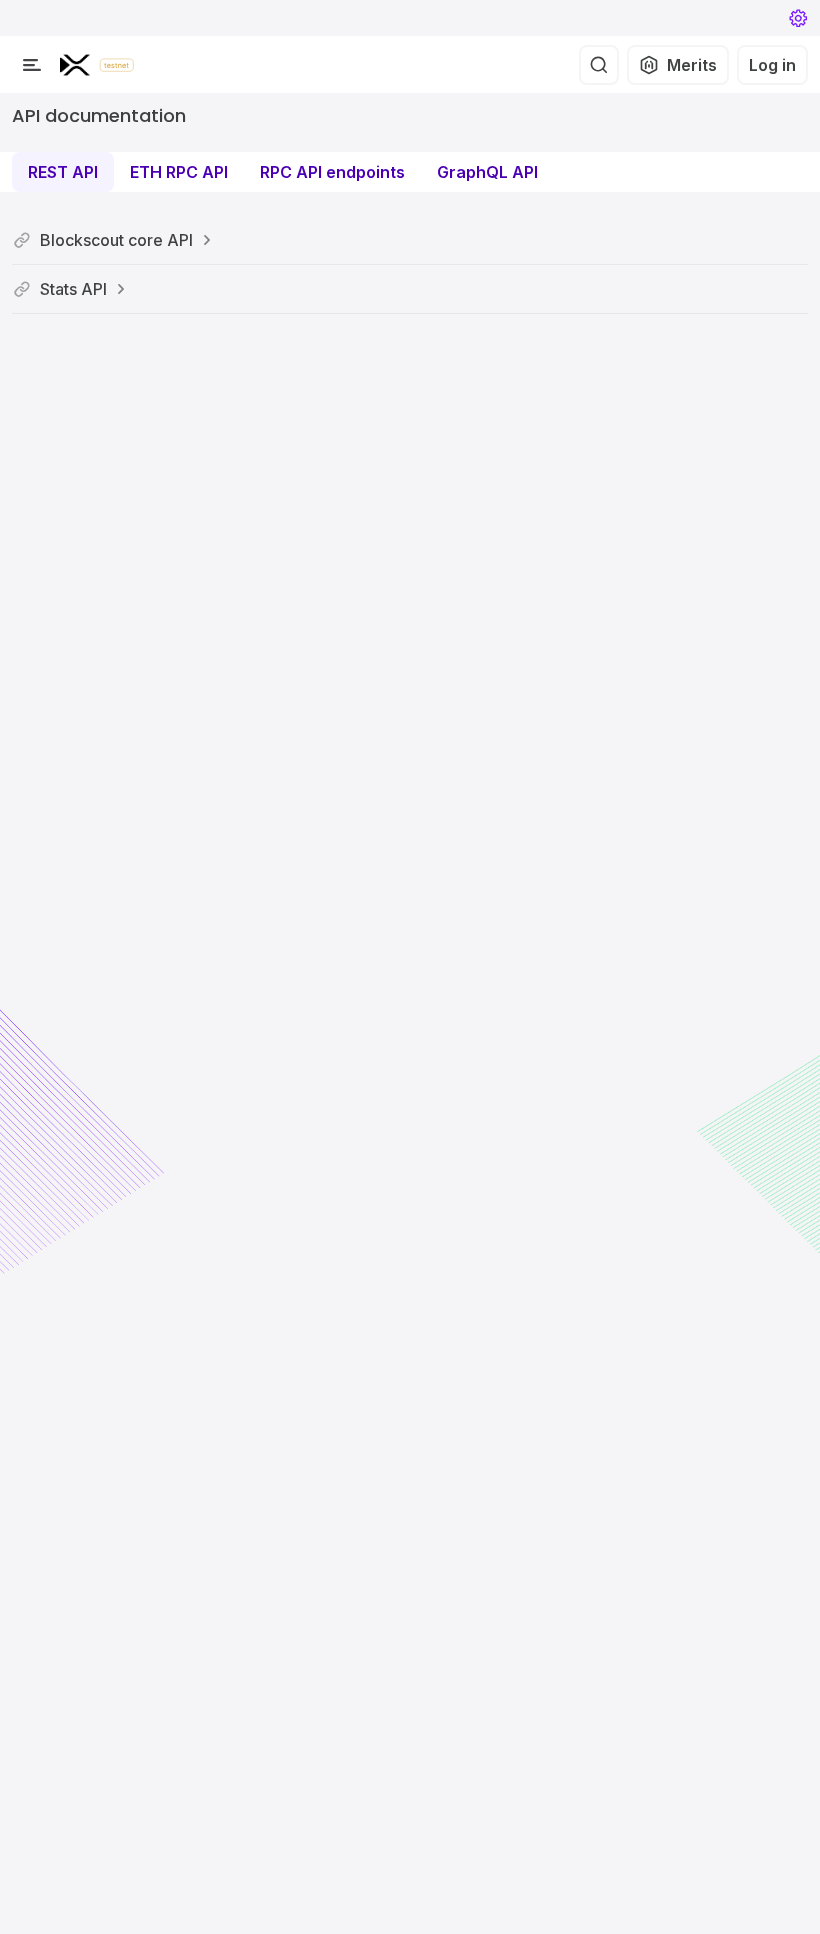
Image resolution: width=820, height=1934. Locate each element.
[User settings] (798, 18)
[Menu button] (32, 65)
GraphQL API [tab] (487, 172)
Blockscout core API (116, 240)
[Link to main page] (75, 65)
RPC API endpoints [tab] (332, 172)
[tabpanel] (410, 265)
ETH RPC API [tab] (179, 172)
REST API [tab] (63, 172)
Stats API (73, 289)
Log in (772, 65)
